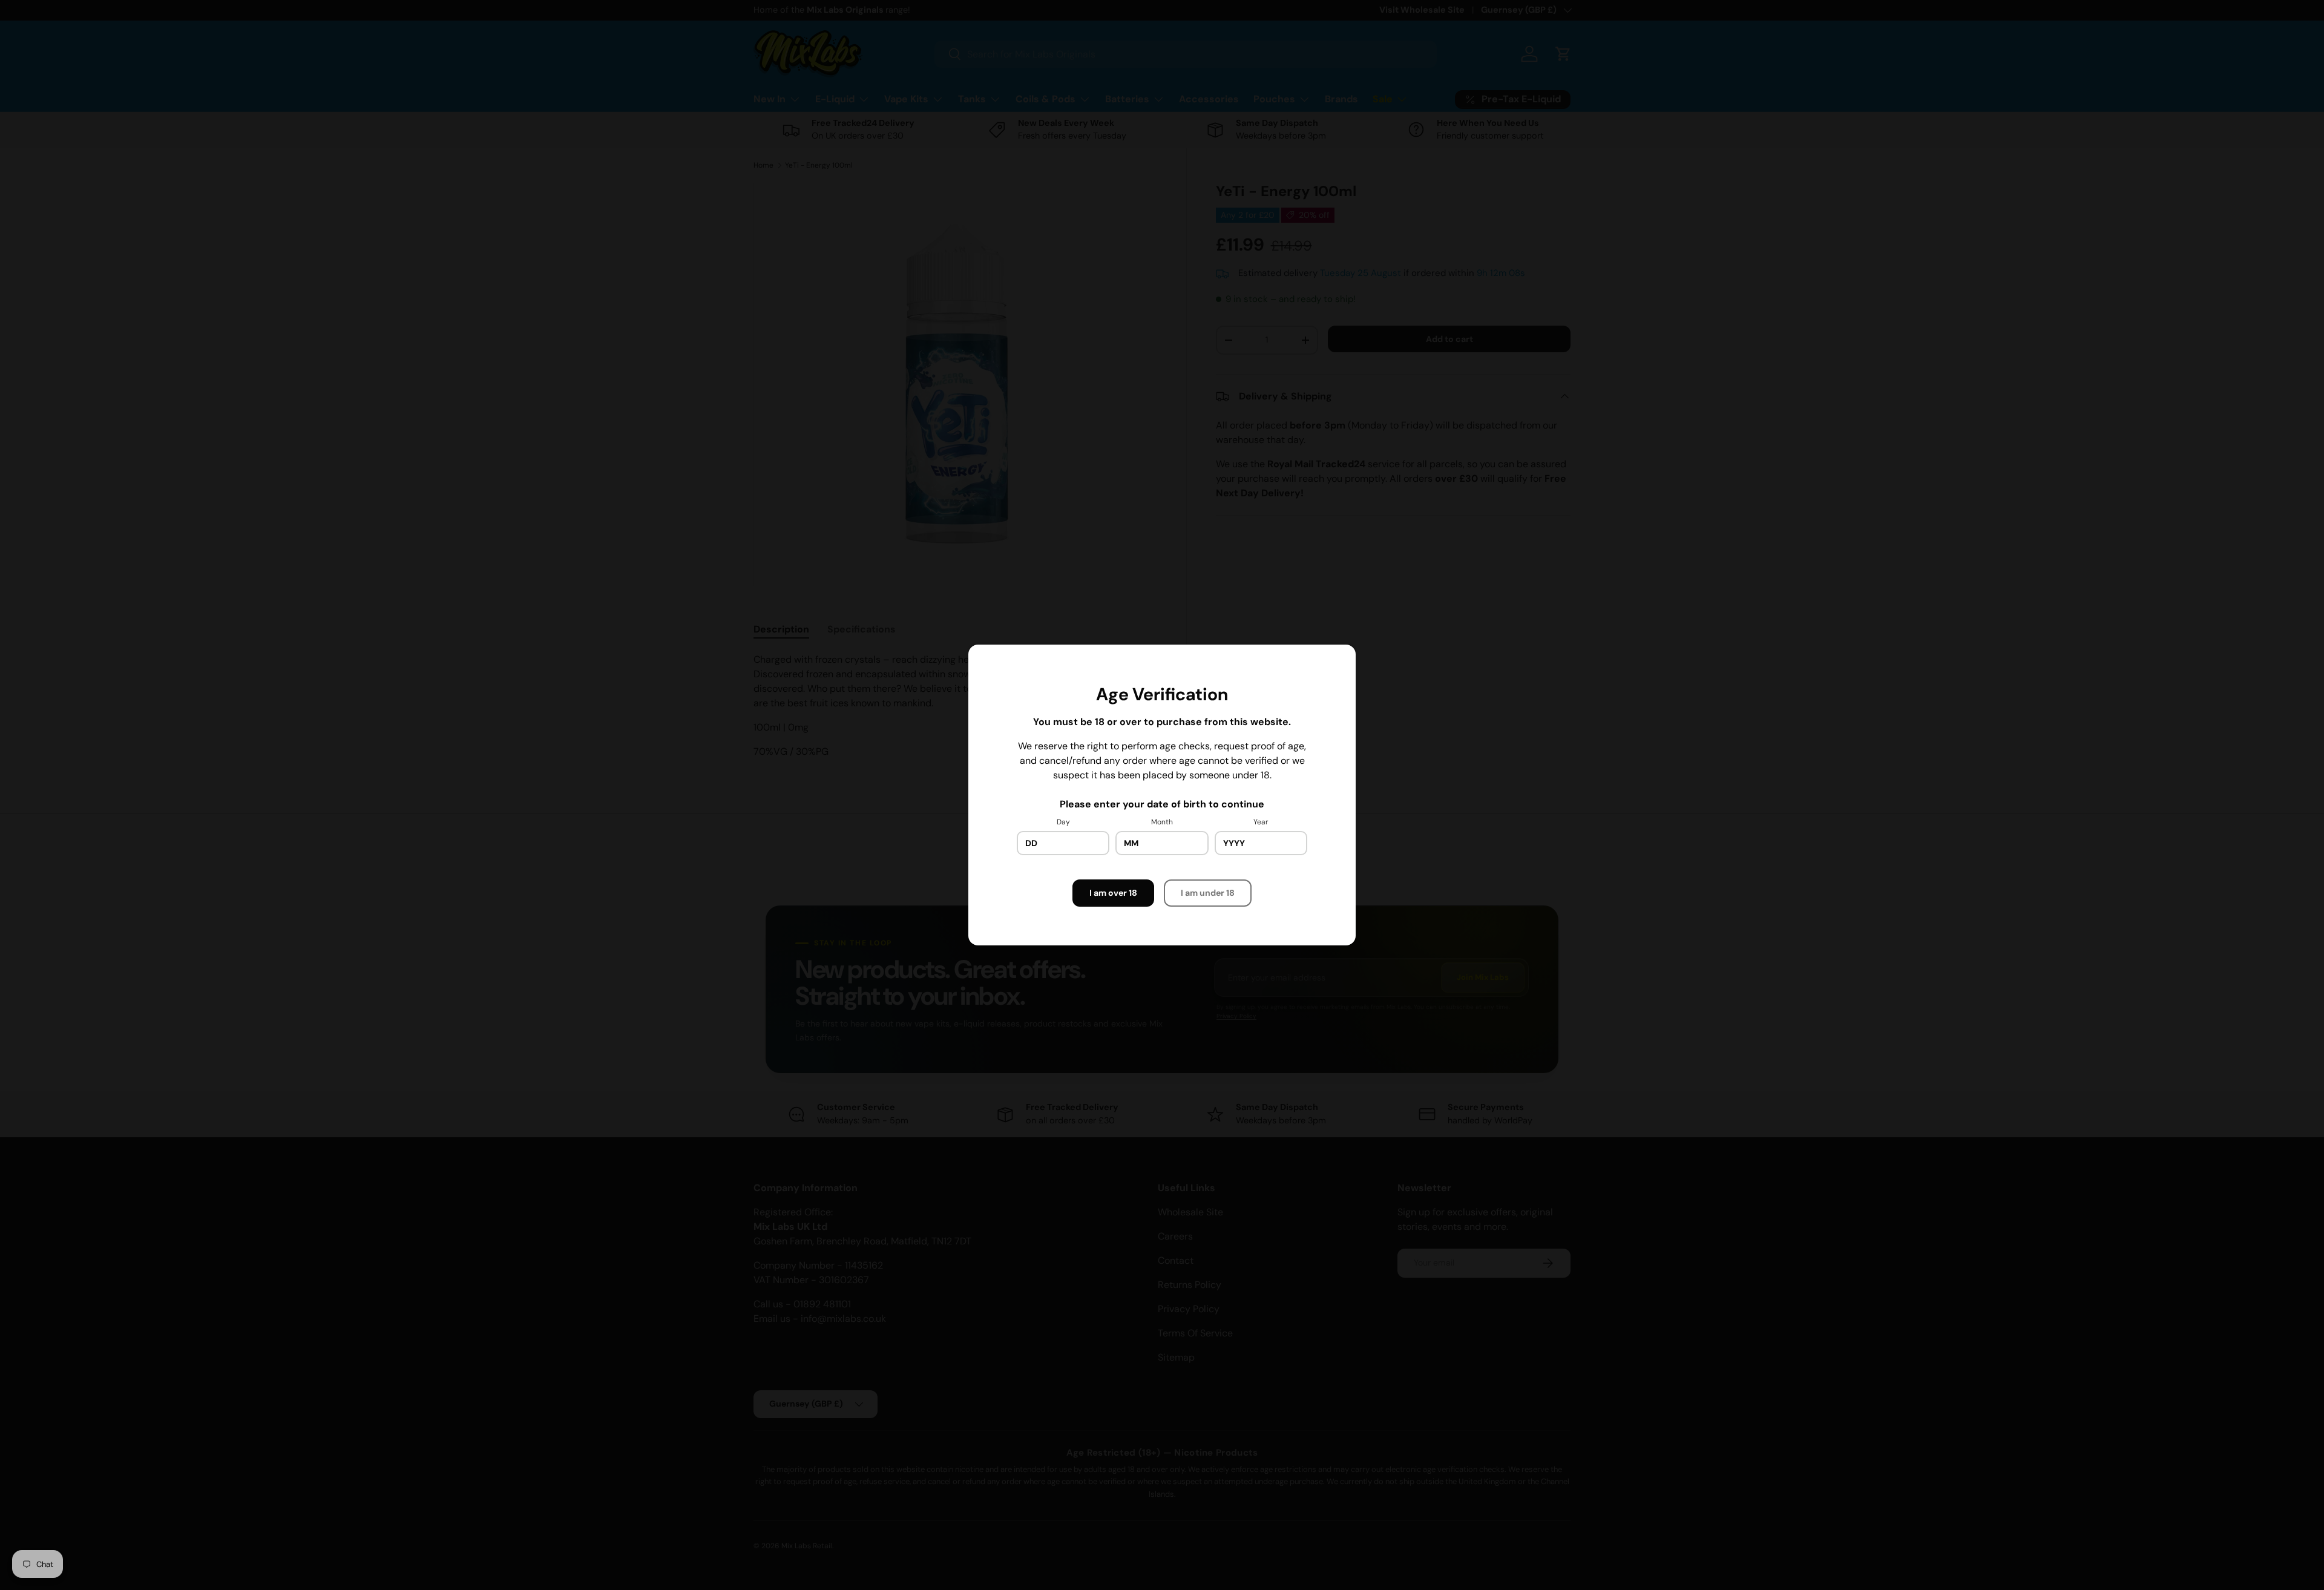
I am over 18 (1113, 893)
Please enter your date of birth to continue (1162, 804)
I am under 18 (1208, 893)
